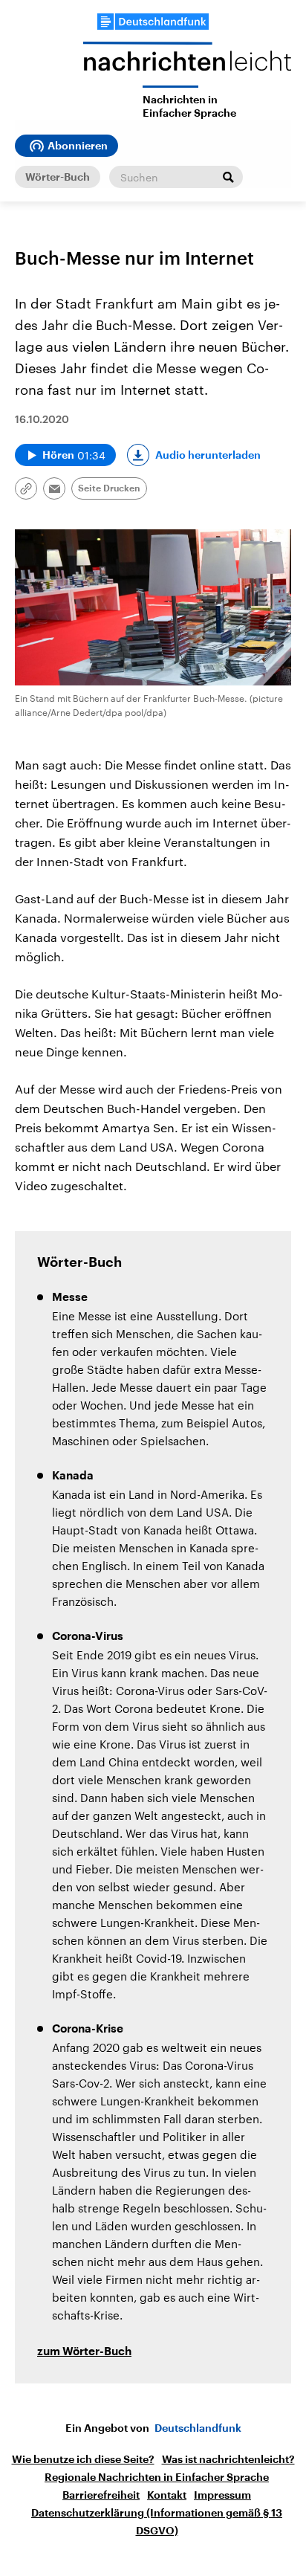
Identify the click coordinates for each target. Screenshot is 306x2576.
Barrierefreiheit (101, 2495)
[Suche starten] (228, 177)
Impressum (222, 2495)
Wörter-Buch (58, 177)
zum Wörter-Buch (84, 2352)
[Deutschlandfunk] (153, 22)
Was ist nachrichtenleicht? (228, 2459)
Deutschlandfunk (198, 2428)
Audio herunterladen (208, 455)
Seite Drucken (109, 488)
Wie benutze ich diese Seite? (83, 2459)
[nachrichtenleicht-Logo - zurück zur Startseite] (187, 64)
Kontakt (167, 2495)
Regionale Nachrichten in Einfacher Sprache (157, 2477)
